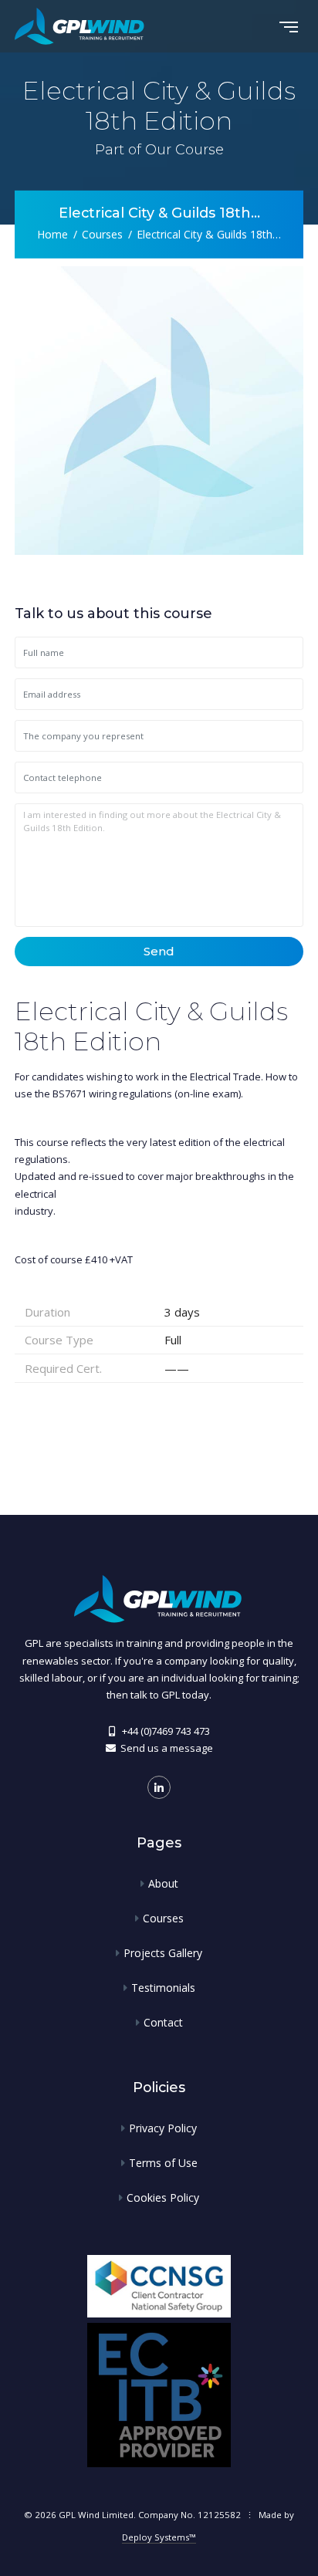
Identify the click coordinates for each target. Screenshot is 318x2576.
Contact (163, 2022)
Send (159, 951)
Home (52, 233)
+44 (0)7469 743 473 (166, 1731)
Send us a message (167, 1748)
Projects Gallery (163, 1953)
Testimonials (163, 1988)
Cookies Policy (163, 2197)
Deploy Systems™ (159, 2537)
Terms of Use (163, 2163)
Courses (102, 233)
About (163, 1883)
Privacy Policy (163, 2128)
